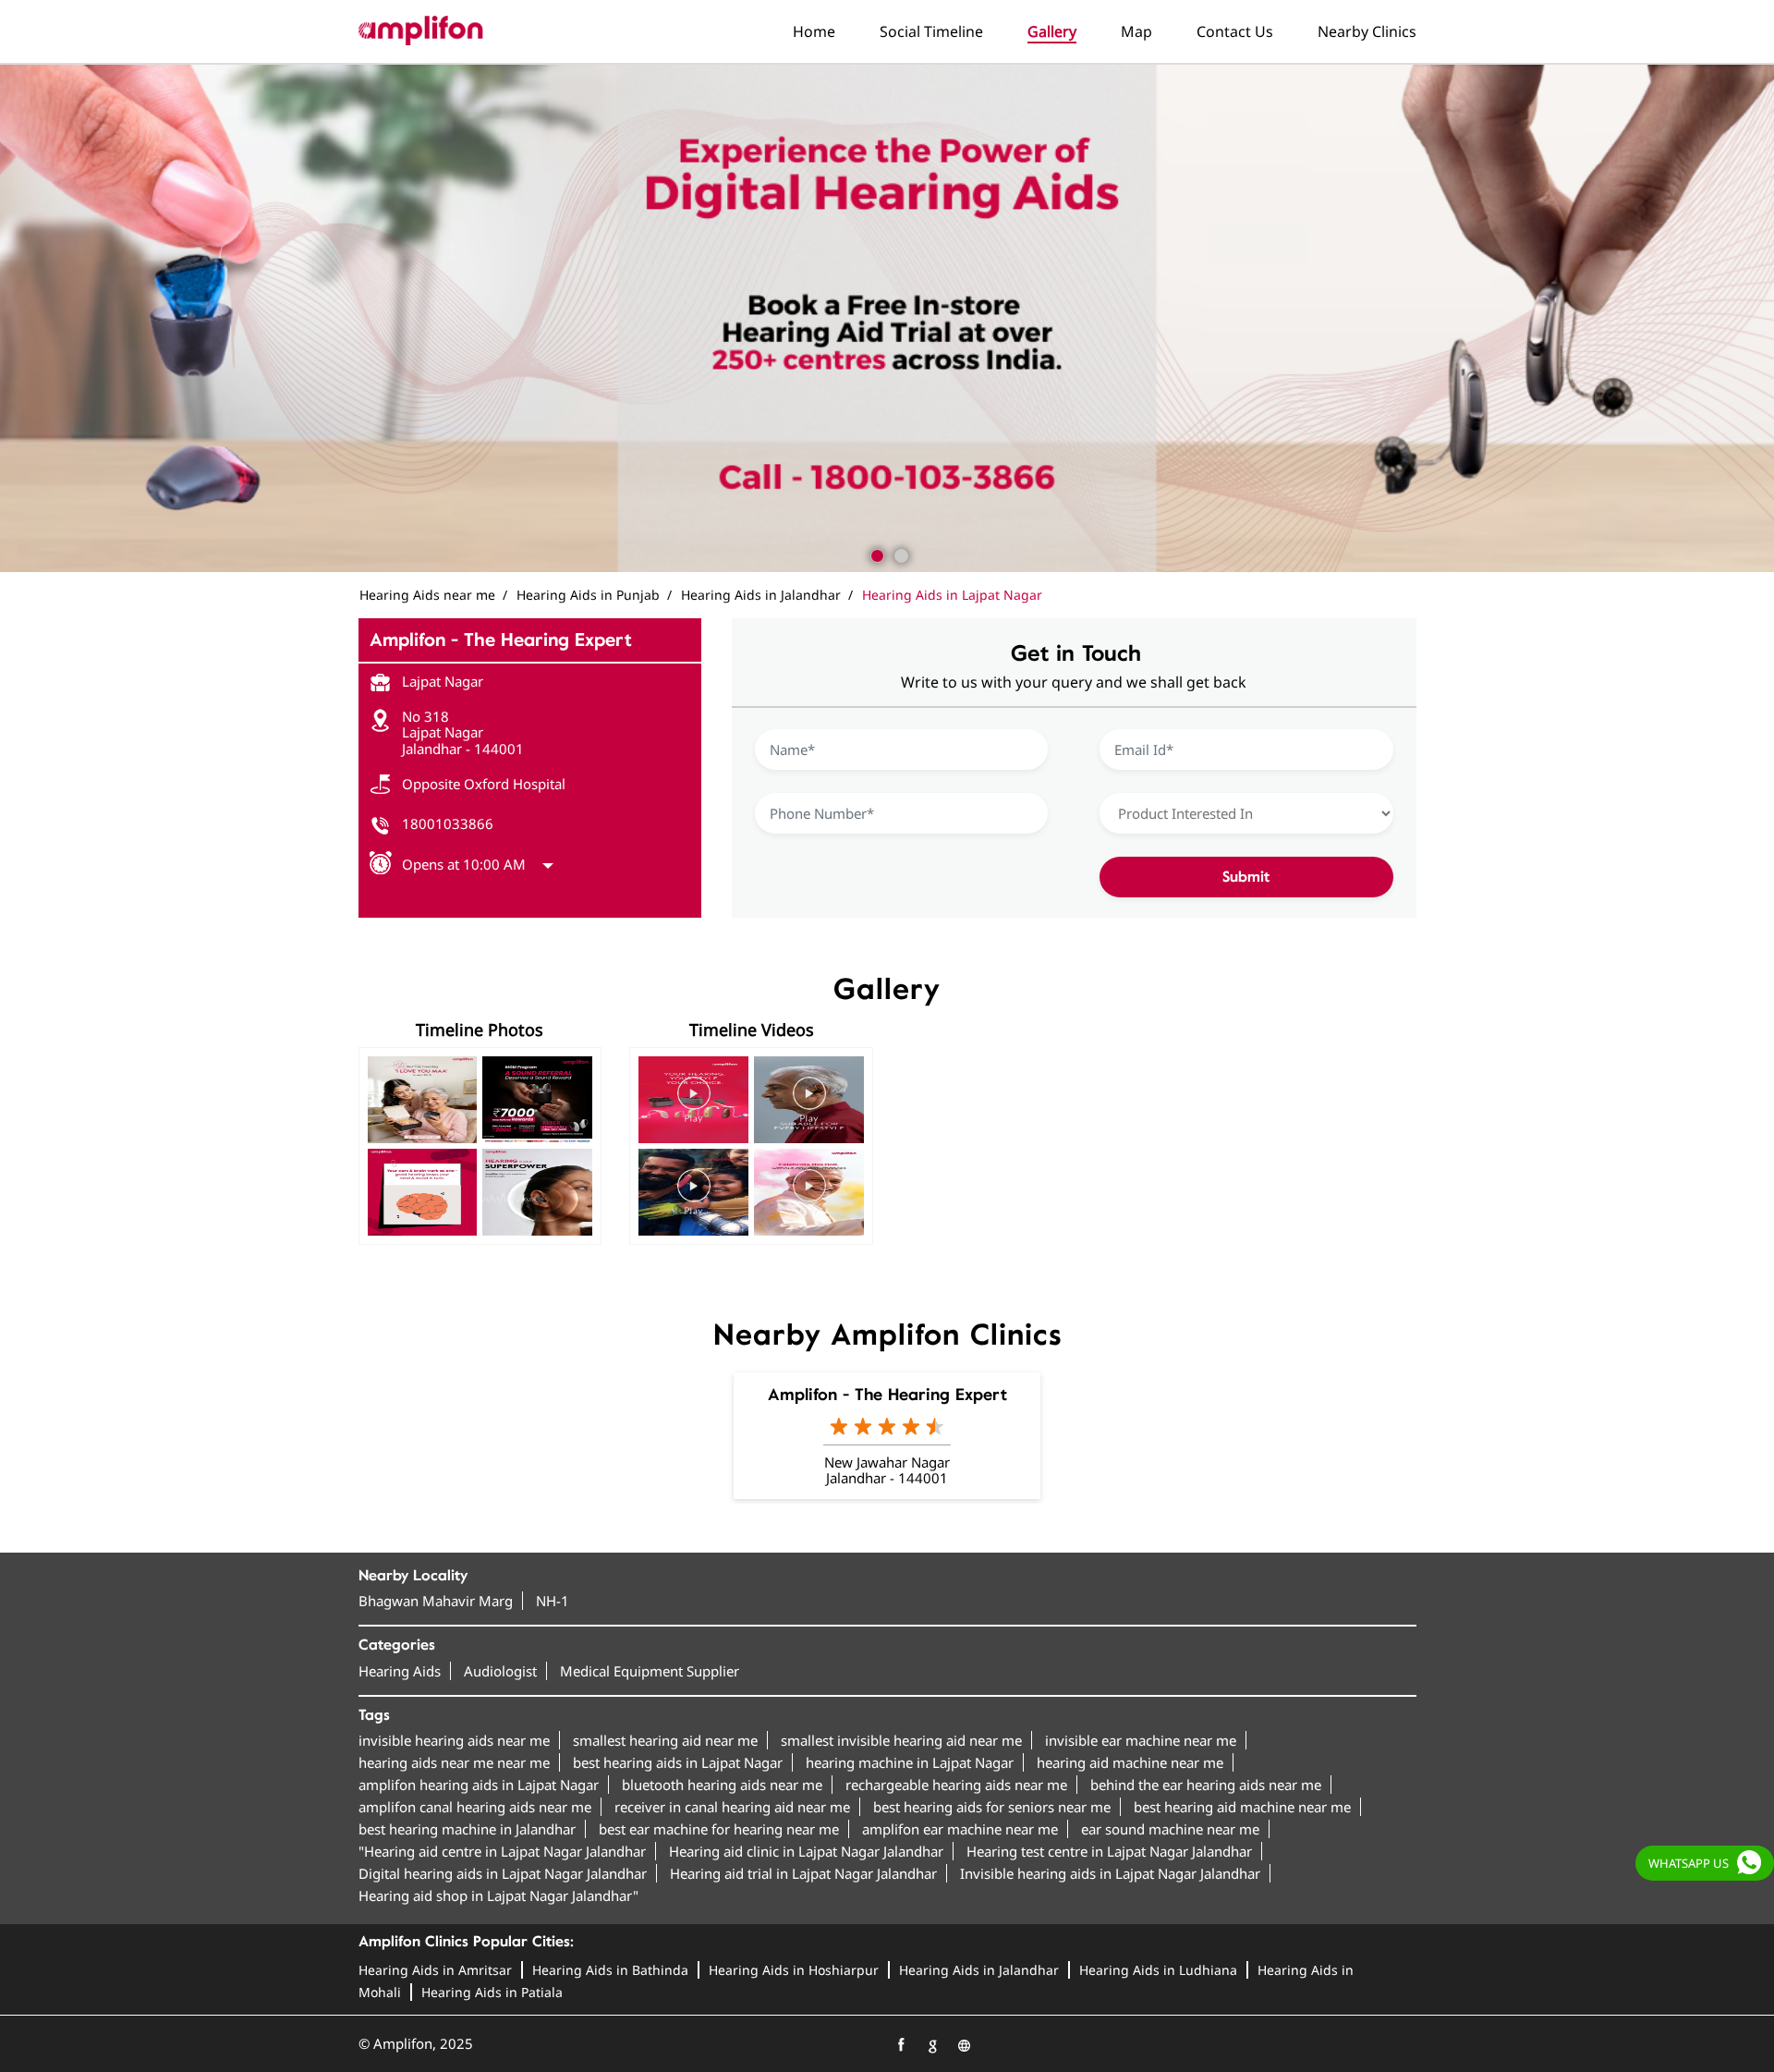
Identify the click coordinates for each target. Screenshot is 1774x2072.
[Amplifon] (421, 30)
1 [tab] (875, 554)
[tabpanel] (887, 318)
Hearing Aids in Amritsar (435, 1970)
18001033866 (448, 823)
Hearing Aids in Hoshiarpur (794, 1970)
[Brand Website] (964, 2045)
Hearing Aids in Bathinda (610, 1970)
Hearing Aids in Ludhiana (1158, 1970)
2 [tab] (899, 554)
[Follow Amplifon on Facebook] (901, 2045)
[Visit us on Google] (932, 2045)
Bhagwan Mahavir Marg (436, 1601)
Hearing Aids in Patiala (492, 1992)
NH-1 (553, 1601)
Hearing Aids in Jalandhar (979, 1970)
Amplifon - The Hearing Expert (887, 1395)
